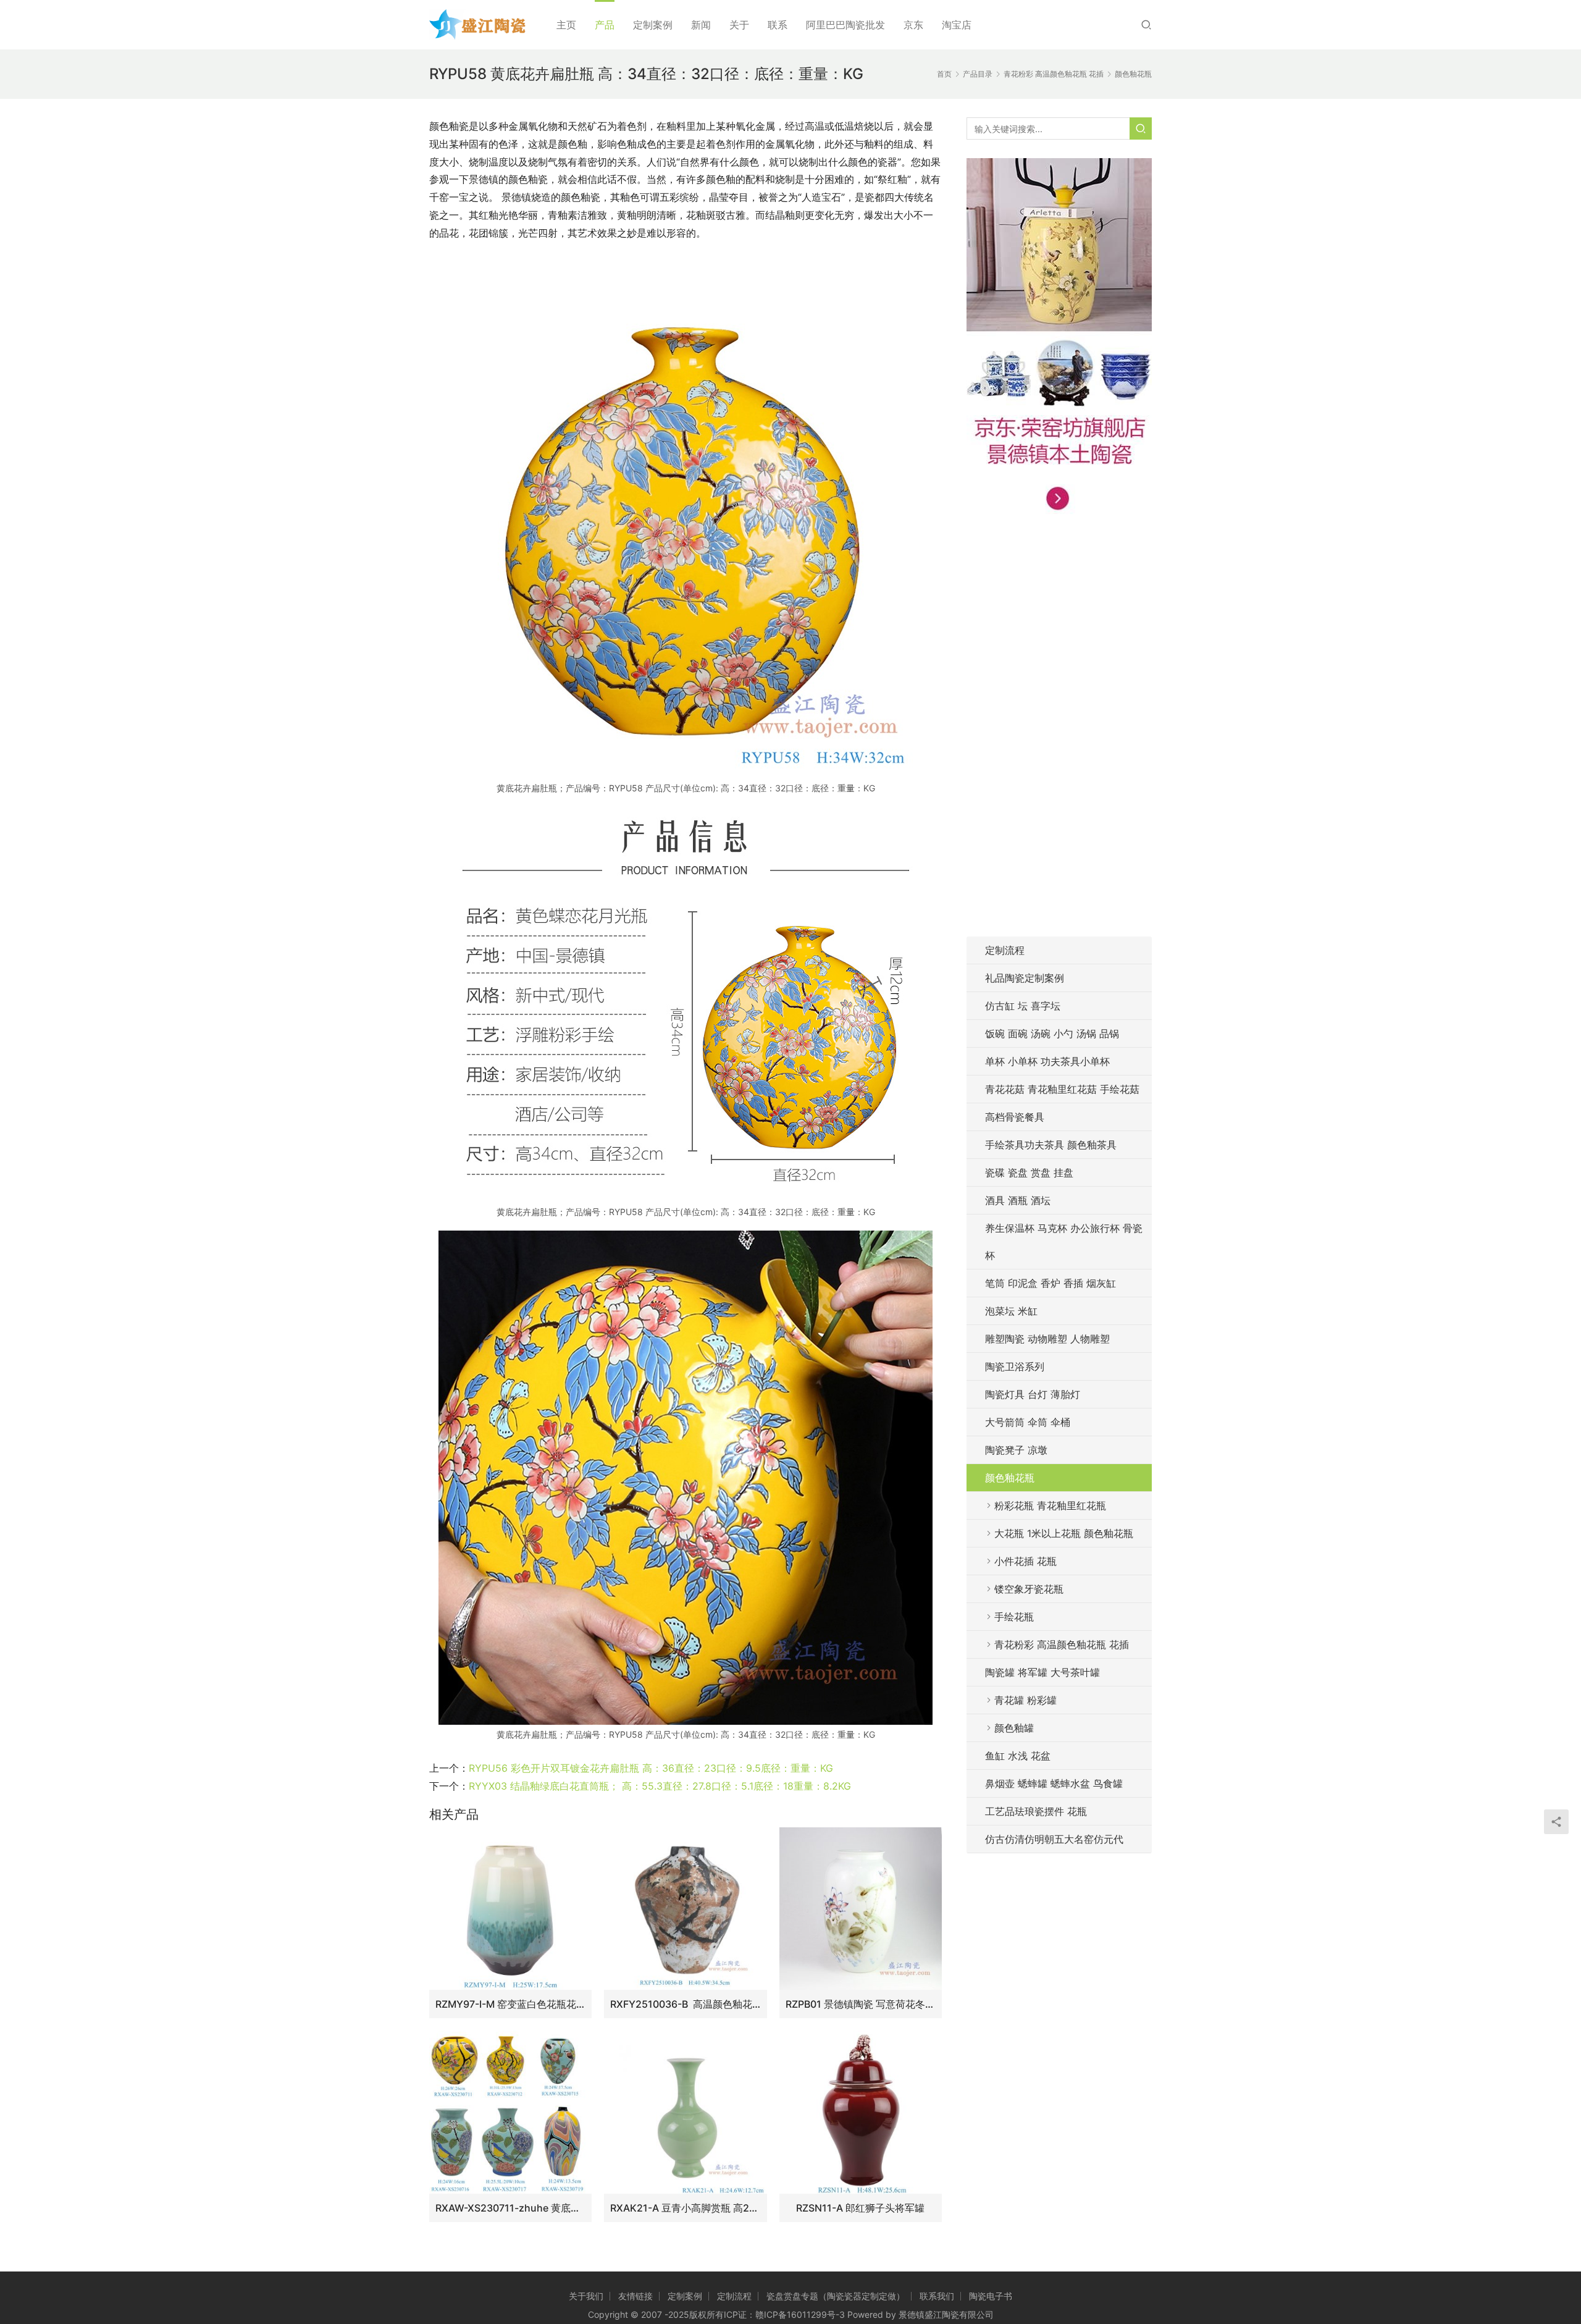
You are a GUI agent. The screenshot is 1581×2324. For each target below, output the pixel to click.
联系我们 (937, 2296)
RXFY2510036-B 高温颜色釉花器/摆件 (685, 2004)
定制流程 (1005, 950)
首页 (944, 74)
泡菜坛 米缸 (1011, 1311)
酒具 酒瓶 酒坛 (1018, 1200)
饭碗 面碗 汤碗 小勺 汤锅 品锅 (1052, 1034)
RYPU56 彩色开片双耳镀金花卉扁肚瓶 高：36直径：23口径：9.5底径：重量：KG (651, 1768)
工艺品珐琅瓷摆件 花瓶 (1036, 1811)
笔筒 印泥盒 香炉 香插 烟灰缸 (1051, 1283)
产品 (605, 25)
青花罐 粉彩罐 (1025, 1700)
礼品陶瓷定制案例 (1025, 978)
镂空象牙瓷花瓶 (1029, 1589)
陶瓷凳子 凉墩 (1016, 1450)
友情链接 (635, 2296)
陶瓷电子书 (991, 2296)
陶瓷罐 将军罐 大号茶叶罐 (1042, 1672)
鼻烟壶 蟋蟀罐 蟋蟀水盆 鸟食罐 (1054, 1783)
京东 (913, 25)
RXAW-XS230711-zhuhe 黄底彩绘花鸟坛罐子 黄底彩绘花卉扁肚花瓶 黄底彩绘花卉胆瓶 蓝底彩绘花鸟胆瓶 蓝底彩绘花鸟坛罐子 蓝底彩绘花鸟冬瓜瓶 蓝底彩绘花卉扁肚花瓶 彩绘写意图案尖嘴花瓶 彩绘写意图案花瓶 (510, 2208)
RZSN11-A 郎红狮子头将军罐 (860, 2208)
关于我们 (586, 2296)
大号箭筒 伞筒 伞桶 (1028, 1422)
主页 (566, 25)
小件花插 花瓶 (1025, 1561)
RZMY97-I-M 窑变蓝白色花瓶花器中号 (510, 2004)
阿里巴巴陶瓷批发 (845, 25)
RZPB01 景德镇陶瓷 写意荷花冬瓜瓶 (861, 2004)
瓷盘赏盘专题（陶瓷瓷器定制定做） (836, 2296)
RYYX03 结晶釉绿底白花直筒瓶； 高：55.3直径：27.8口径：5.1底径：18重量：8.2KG (660, 1786)
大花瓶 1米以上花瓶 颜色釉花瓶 (1064, 1533)
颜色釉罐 (1014, 1728)
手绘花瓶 (1014, 1617)
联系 (778, 25)
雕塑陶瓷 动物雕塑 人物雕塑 (1047, 1339)
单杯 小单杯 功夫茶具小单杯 (1047, 1061)
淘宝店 (957, 25)
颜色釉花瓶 (1010, 1478)
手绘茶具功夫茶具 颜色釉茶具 (1051, 1145)
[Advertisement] (1059, 733)
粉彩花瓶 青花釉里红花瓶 (1050, 1505)
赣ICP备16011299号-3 (800, 2314)
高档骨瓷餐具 (1015, 1117)
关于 (739, 25)
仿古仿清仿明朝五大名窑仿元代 (1054, 1839)
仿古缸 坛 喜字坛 (1023, 1006)
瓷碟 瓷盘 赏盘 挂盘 (1029, 1173)
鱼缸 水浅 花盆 (1018, 1756)
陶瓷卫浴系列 (1015, 1366)
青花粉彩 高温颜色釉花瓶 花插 (1062, 1644)
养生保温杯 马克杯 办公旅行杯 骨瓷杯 (1064, 1242)
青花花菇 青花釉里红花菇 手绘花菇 (1062, 1089)
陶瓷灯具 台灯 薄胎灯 (1033, 1394)
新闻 (701, 25)
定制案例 (653, 25)
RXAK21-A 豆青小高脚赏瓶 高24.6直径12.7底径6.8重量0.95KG (685, 2208)
